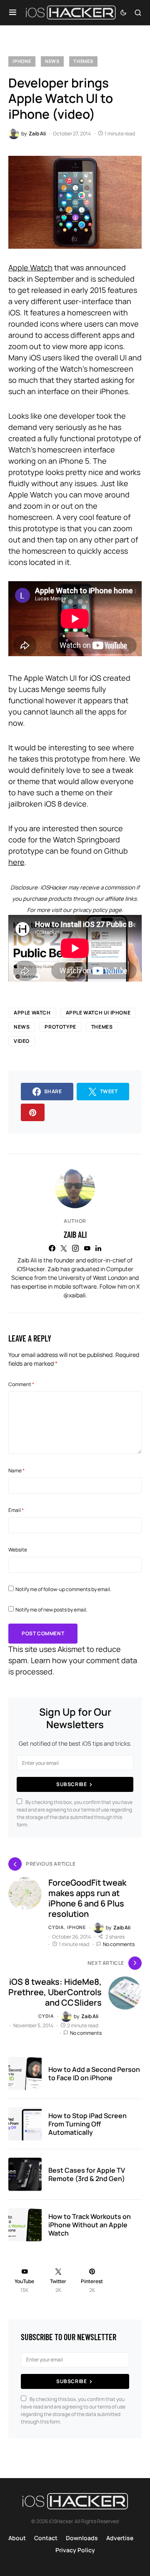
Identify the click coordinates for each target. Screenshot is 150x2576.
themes (102, 1027)
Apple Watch (30, 267)
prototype (60, 1027)
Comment (21, 1384)
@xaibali (74, 1295)
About (17, 2538)
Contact (46, 2538)
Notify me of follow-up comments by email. (63, 1589)
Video (22, 1041)
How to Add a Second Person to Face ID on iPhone (94, 2074)
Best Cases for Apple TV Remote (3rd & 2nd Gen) (87, 2174)
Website (18, 1550)
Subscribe (71, 1784)
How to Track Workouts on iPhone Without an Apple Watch (90, 2225)
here (16, 862)
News (52, 61)
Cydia (56, 1927)
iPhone (22, 61)
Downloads (82, 2538)
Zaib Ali (75, 1234)
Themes (83, 61)
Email (16, 1510)
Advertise (120, 2538)
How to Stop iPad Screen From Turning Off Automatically (87, 2124)
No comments (119, 1944)
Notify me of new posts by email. (51, 1610)
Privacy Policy (75, 2550)
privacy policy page (97, 910)
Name (16, 1470)
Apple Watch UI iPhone (98, 1013)
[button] (13, 12)
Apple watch (32, 1013)
